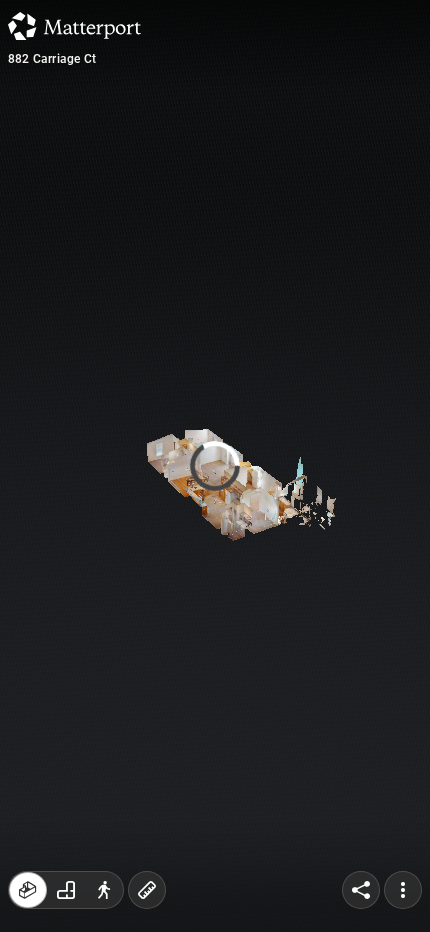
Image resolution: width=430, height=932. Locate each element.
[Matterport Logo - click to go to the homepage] (74, 26)
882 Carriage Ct (52, 59)
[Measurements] (147, 890)
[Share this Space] (361, 890)
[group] (66, 890)
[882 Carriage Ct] (215, 466)
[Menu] (403, 890)
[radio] (28, 890)
